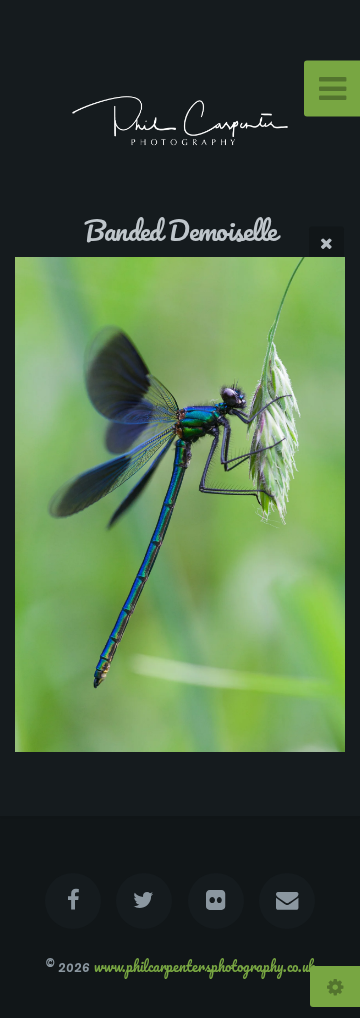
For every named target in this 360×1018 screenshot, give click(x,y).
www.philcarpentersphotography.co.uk (204, 966)
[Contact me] (287, 901)
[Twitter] (144, 901)
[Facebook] (73, 901)
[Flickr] (216, 901)
